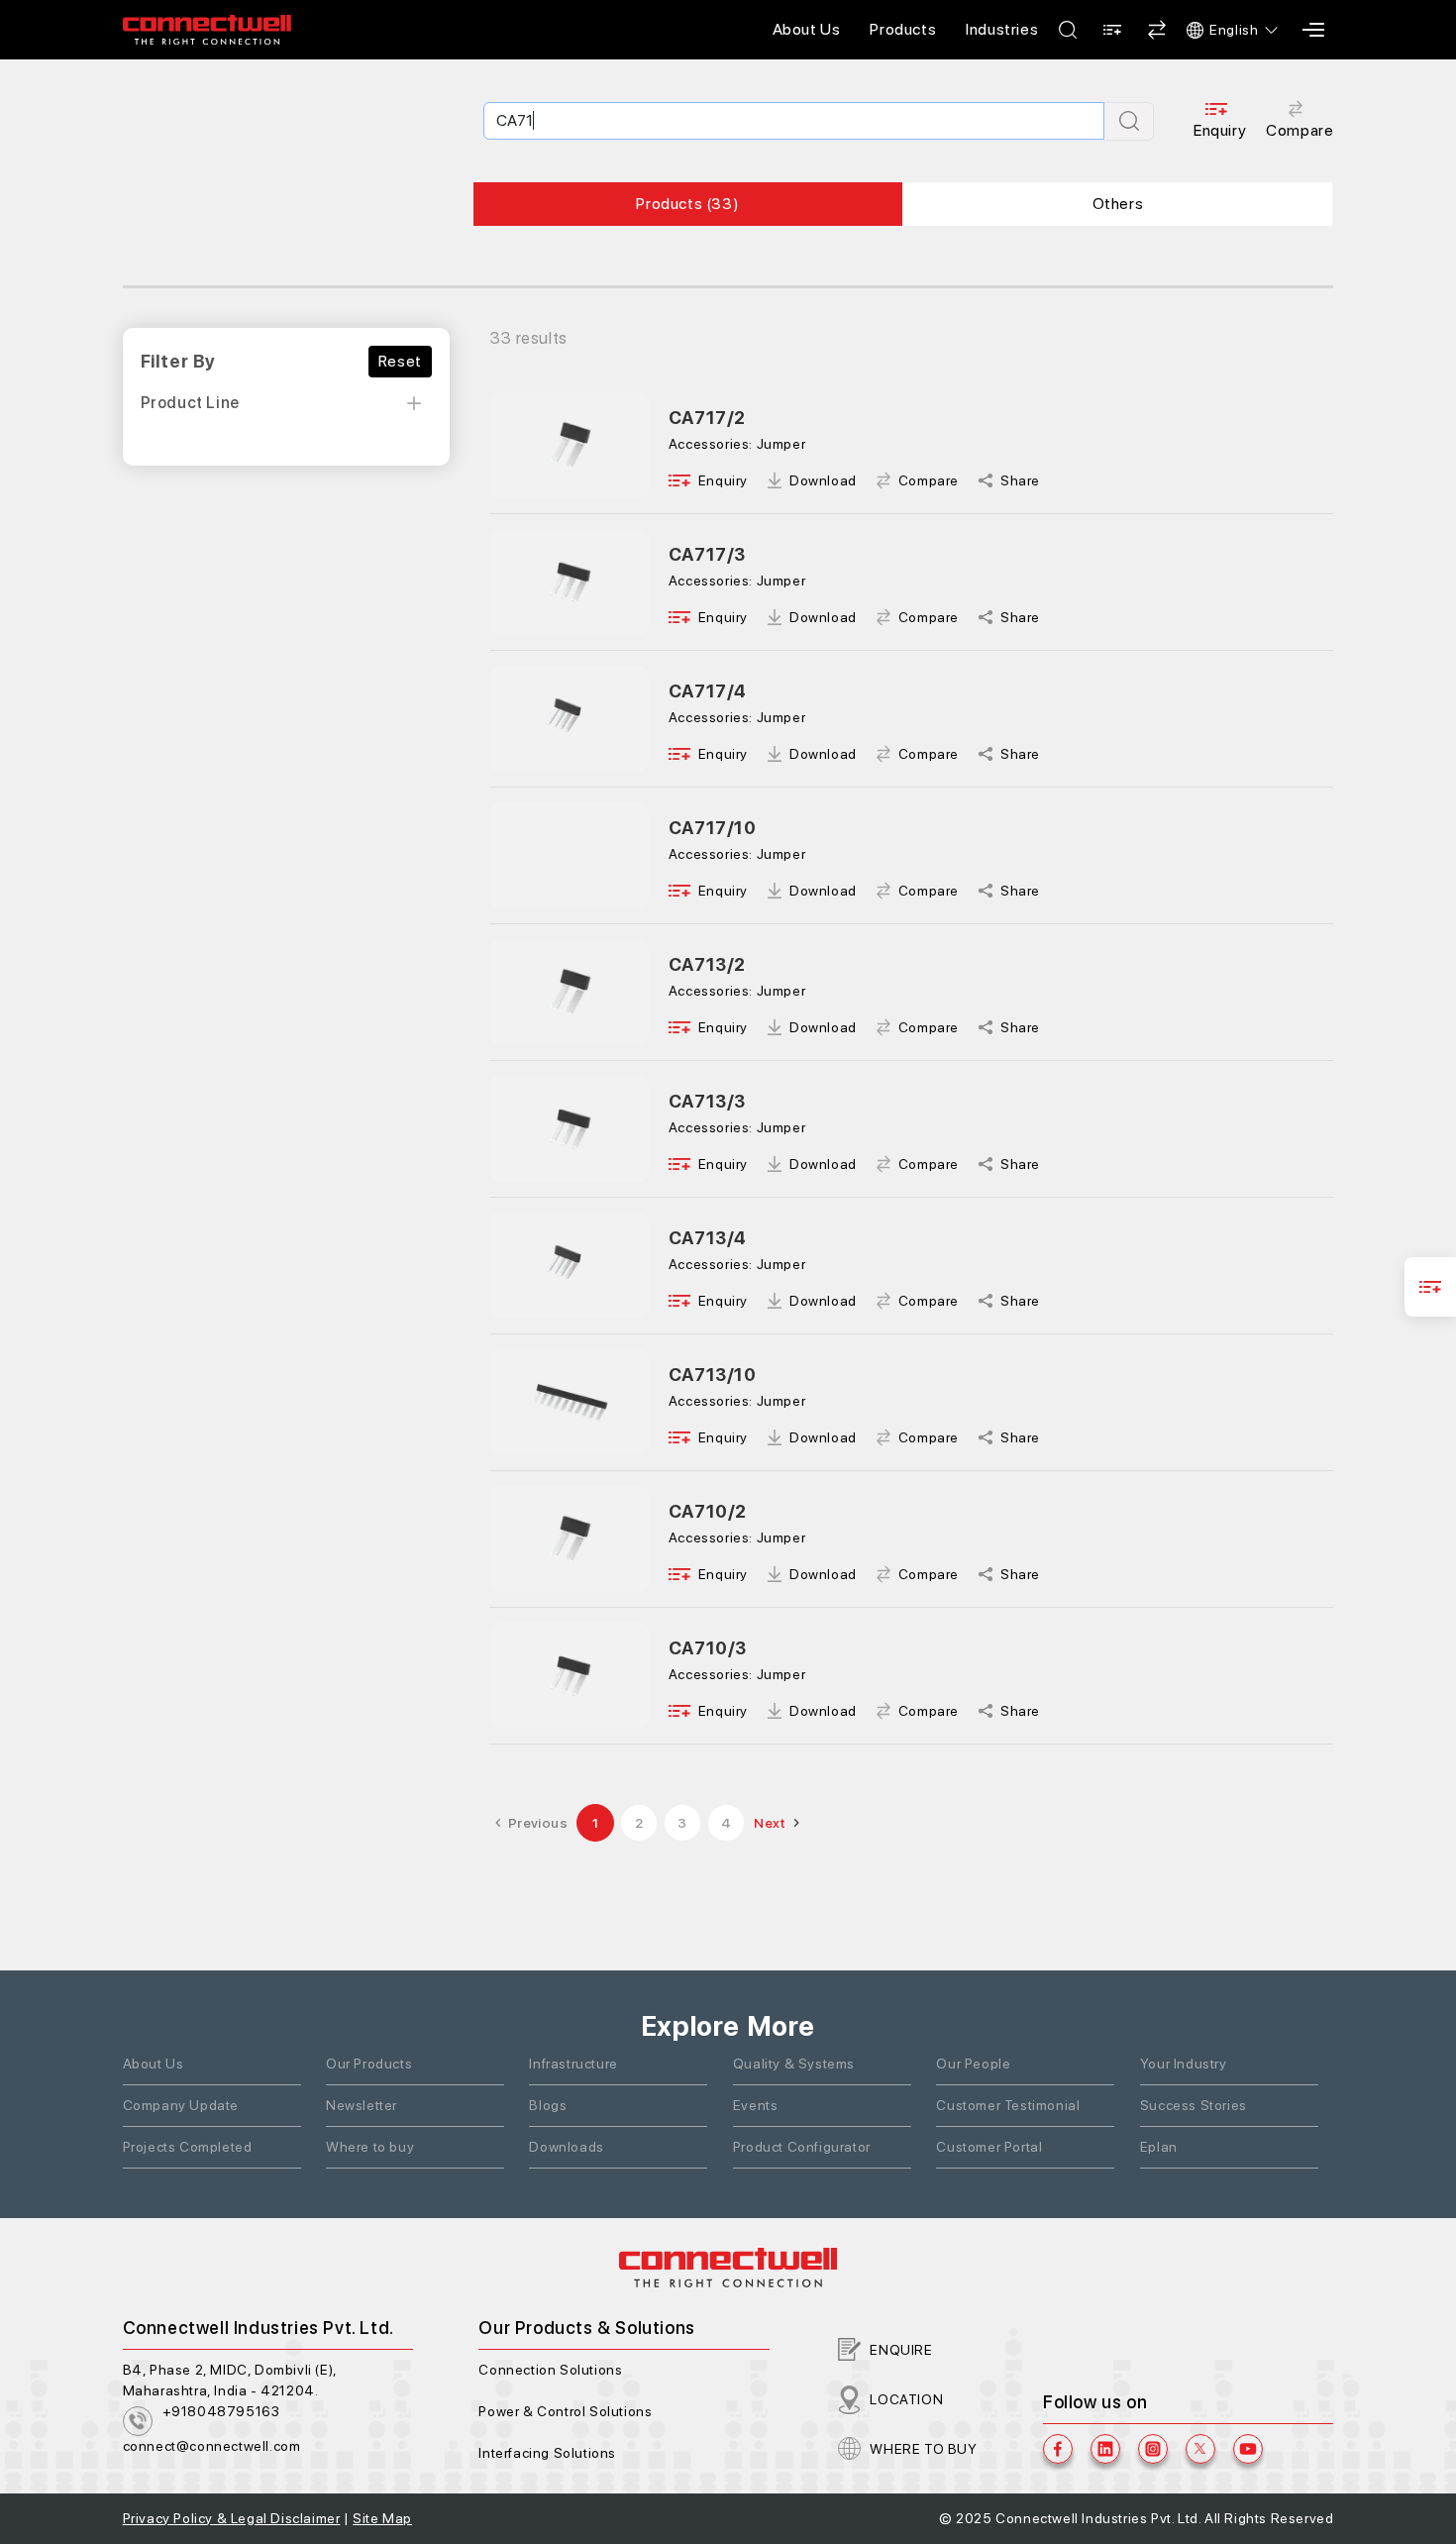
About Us (807, 29)
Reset (400, 361)
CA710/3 (708, 1648)
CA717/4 (708, 691)
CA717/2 (707, 418)
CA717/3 (707, 554)
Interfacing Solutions (547, 2453)
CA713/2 (707, 964)
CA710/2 (708, 1511)
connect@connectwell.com (212, 2446)
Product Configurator (802, 2147)
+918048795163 (221, 2411)
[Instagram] (1153, 2449)
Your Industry (1184, 2064)
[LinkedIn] (1105, 2449)
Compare (1300, 130)
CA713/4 (708, 1238)
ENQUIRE (901, 2350)
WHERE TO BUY (923, 2449)
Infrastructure (573, 2064)
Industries (1002, 29)
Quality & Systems (794, 2064)
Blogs (548, 2105)
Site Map (382, 2518)
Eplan (1159, 2147)
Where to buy (370, 2147)
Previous (538, 1823)
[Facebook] (1058, 2449)
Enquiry (1220, 130)
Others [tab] (1118, 204)
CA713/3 (707, 1101)
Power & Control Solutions (565, 2411)
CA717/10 (713, 828)
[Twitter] (1200, 2449)
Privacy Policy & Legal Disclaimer (232, 2518)
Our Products (369, 2064)
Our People (973, 2064)
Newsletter (362, 2105)
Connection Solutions (550, 2370)
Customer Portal (989, 2147)
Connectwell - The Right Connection (207, 30)
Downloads (566, 2147)
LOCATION (906, 2399)
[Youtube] (1248, 2449)
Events (756, 2105)
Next (770, 1823)
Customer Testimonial (1008, 2105)
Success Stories (1194, 2105)
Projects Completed (188, 2147)
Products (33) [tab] (687, 204)
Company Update (181, 2105)
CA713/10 (713, 1375)
